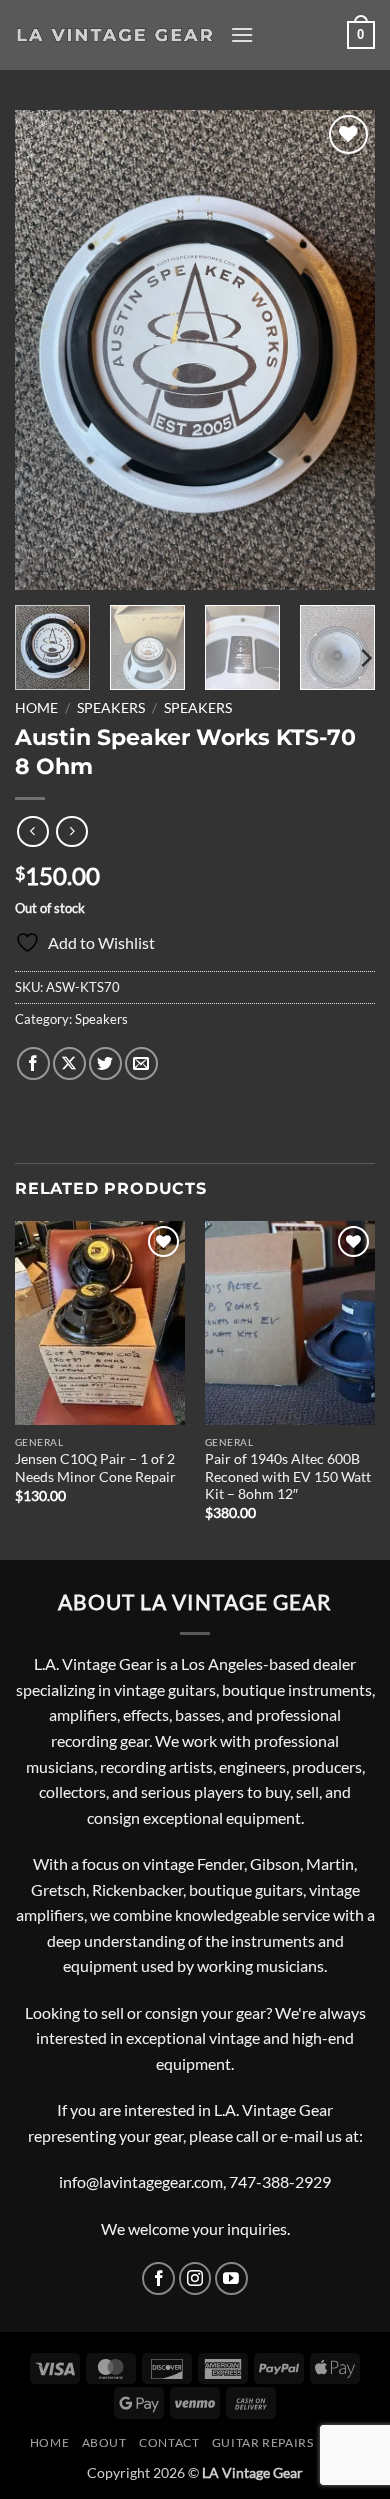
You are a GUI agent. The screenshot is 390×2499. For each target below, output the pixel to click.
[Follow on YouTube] (231, 2278)
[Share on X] (69, 1063)
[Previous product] (71, 831)
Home (36, 708)
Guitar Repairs (263, 2442)
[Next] (343, 350)
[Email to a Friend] (141, 1063)
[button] (242, 34)
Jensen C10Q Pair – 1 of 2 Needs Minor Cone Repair (95, 1468)
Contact (169, 2442)
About (104, 2442)
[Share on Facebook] (33, 1063)
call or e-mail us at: (299, 2135)
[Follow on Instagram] (195, 2278)
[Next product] (32, 831)
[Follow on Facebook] (158, 2278)
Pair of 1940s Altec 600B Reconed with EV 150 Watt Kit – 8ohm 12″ (288, 1476)
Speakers (111, 708)
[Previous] (47, 350)
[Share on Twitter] (105, 1063)
